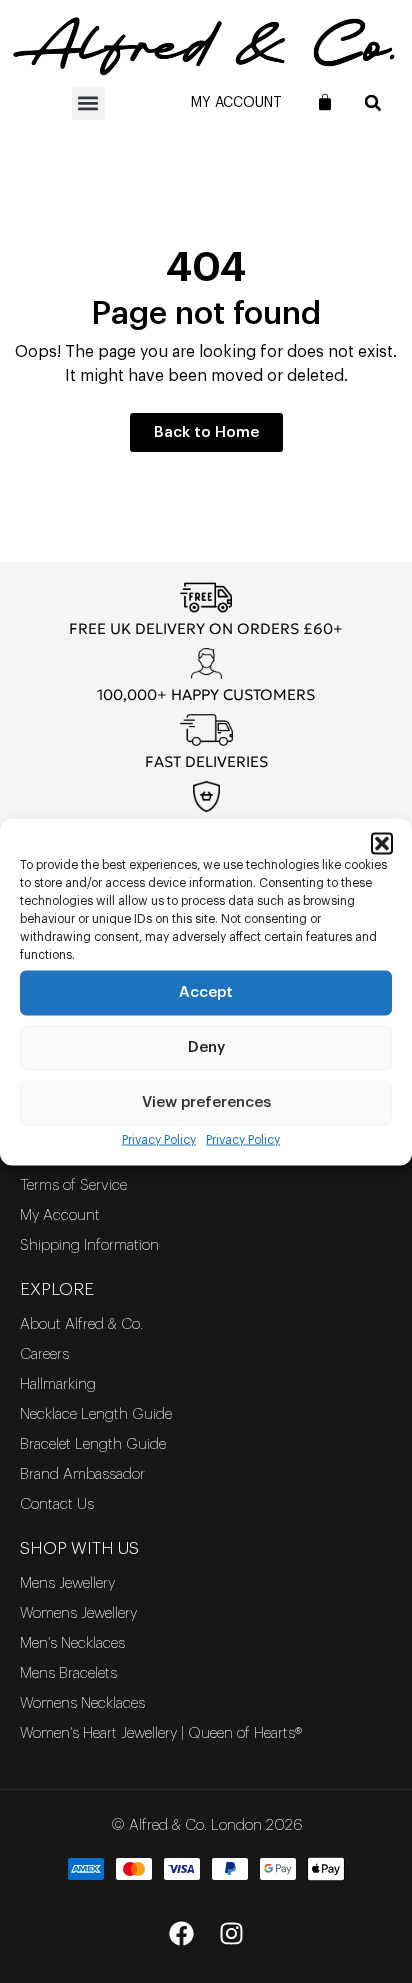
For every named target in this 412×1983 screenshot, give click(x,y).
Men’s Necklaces (72, 1643)
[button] (382, 843)
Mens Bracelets (68, 1673)
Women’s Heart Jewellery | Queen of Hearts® (161, 1733)
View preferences (206, 1102)
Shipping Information (89, 1245)
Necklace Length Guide (96, 1414)
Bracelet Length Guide (93, 1444)
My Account (236, 103)
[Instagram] (231, 1933)
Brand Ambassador (82, 1474)
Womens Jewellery (78, 1613)
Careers (44, 1354)
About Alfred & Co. (81, 1324)
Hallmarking (58, 1384)
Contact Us (57, 1504)
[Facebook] (181, 1933)
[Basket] (325, 102)
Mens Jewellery (67, 1583)
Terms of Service (73, 1185)
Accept (206, 992)
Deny (206, 1047)
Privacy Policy (159, 1139)
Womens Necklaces (82, 1703)
